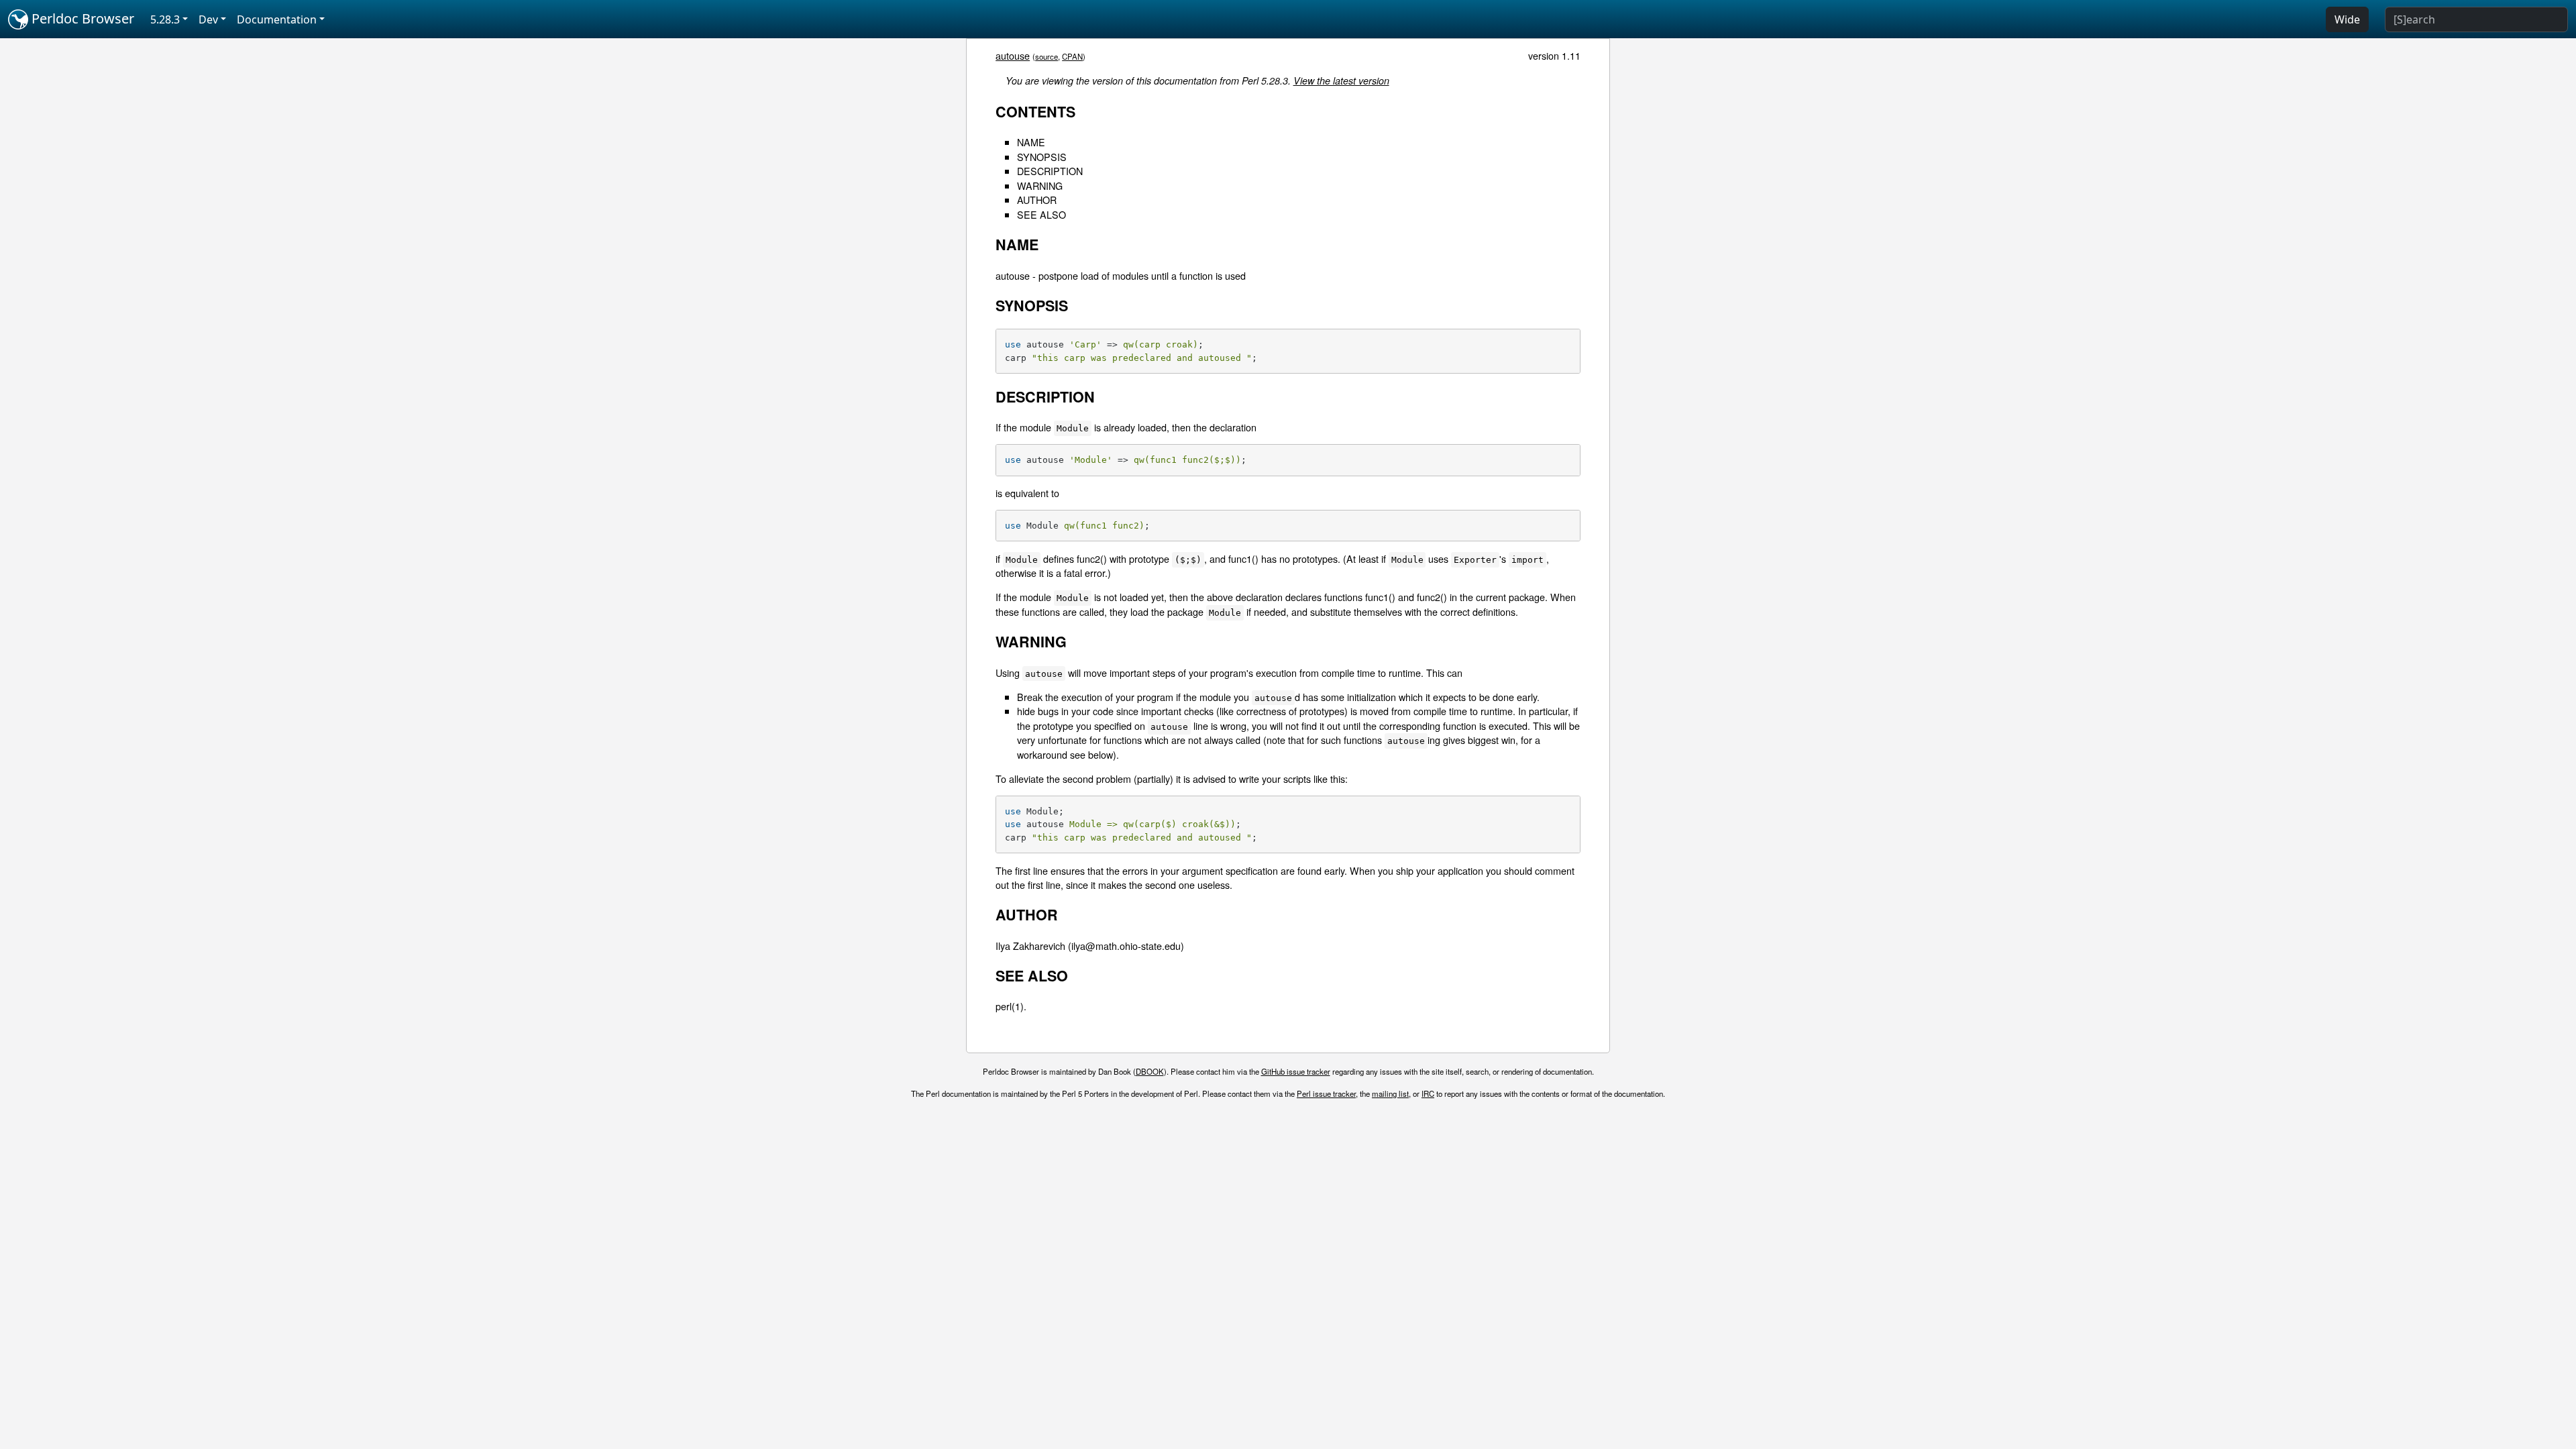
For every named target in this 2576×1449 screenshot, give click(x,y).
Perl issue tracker (1326, 1093)
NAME (1031, 142)
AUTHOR (1037, 200)
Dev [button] (208, 19)
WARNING (1040, 185)
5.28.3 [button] (165, 19)
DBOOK (1150, 1071)
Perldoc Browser (81, 18)
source (1046, 56)
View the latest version (1341, 80)
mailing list (1390, 1093)
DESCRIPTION (1050, 171)
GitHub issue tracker (1296, 1071)
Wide (2347, 19)
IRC (1428, 1093)
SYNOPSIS (1042, 157)
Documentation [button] (277, 19)
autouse (1013, 55)
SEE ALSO (1041, 214)
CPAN (1072, 56)
